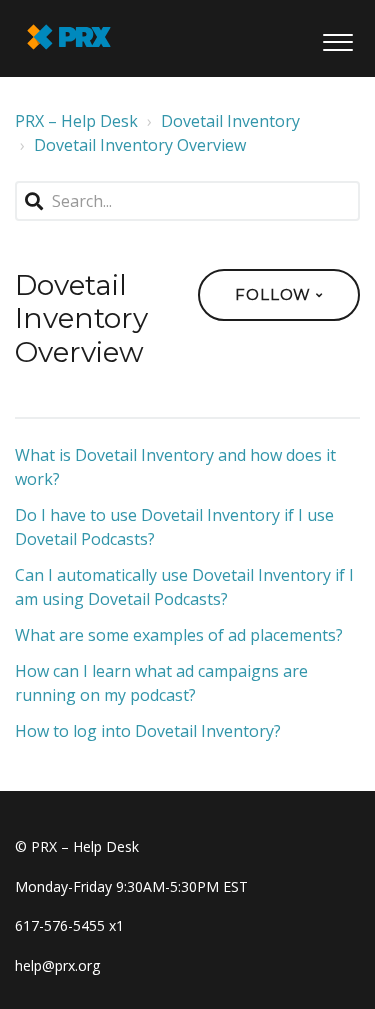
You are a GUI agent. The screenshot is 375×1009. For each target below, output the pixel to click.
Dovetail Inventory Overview (140, 145)
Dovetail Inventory (230, 121)
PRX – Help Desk (76, 121)
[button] (337, 38)
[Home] (69, 37)
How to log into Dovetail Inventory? (148, 731)
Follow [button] (273, 294)
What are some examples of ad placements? (179, 635)
